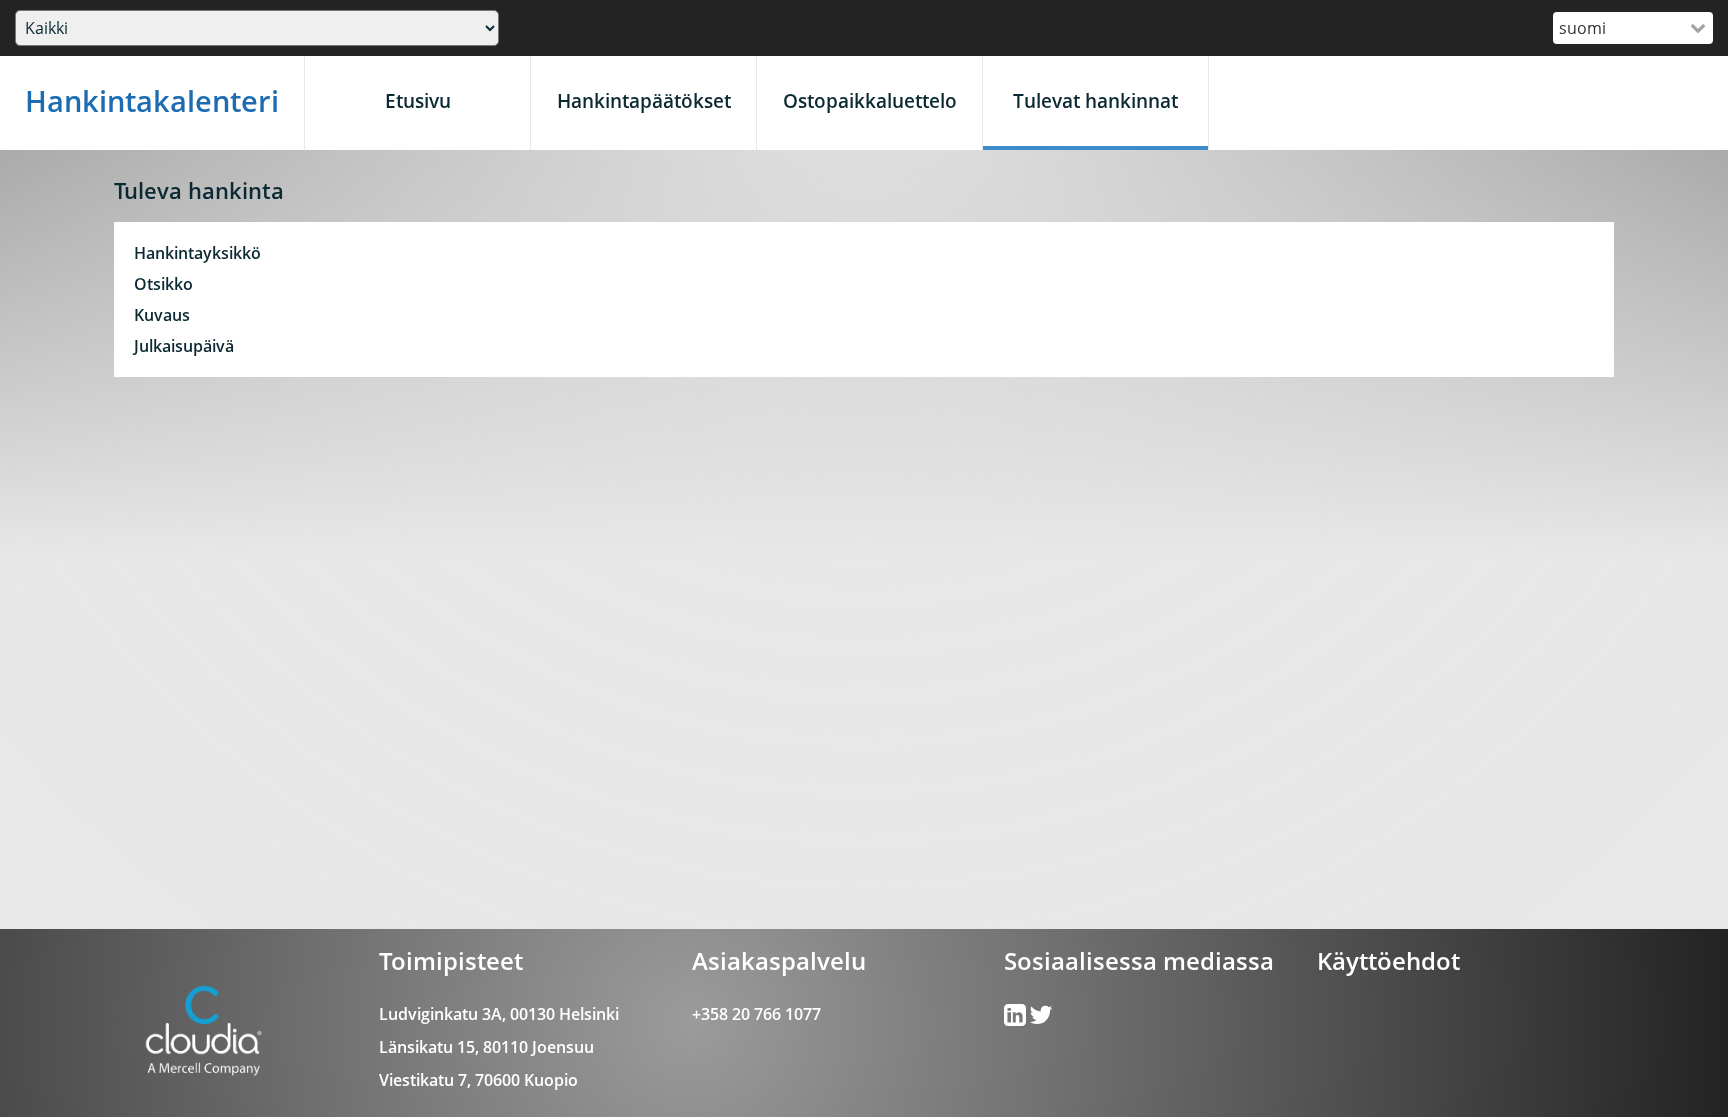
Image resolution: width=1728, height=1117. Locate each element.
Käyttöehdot (1388, 960)
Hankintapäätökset (644, 100)
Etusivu (418, 100)
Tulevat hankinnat (1095, 100)
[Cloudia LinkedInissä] (1041, 1019)
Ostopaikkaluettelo (870, 100)
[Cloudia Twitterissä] (1016, 1019)
